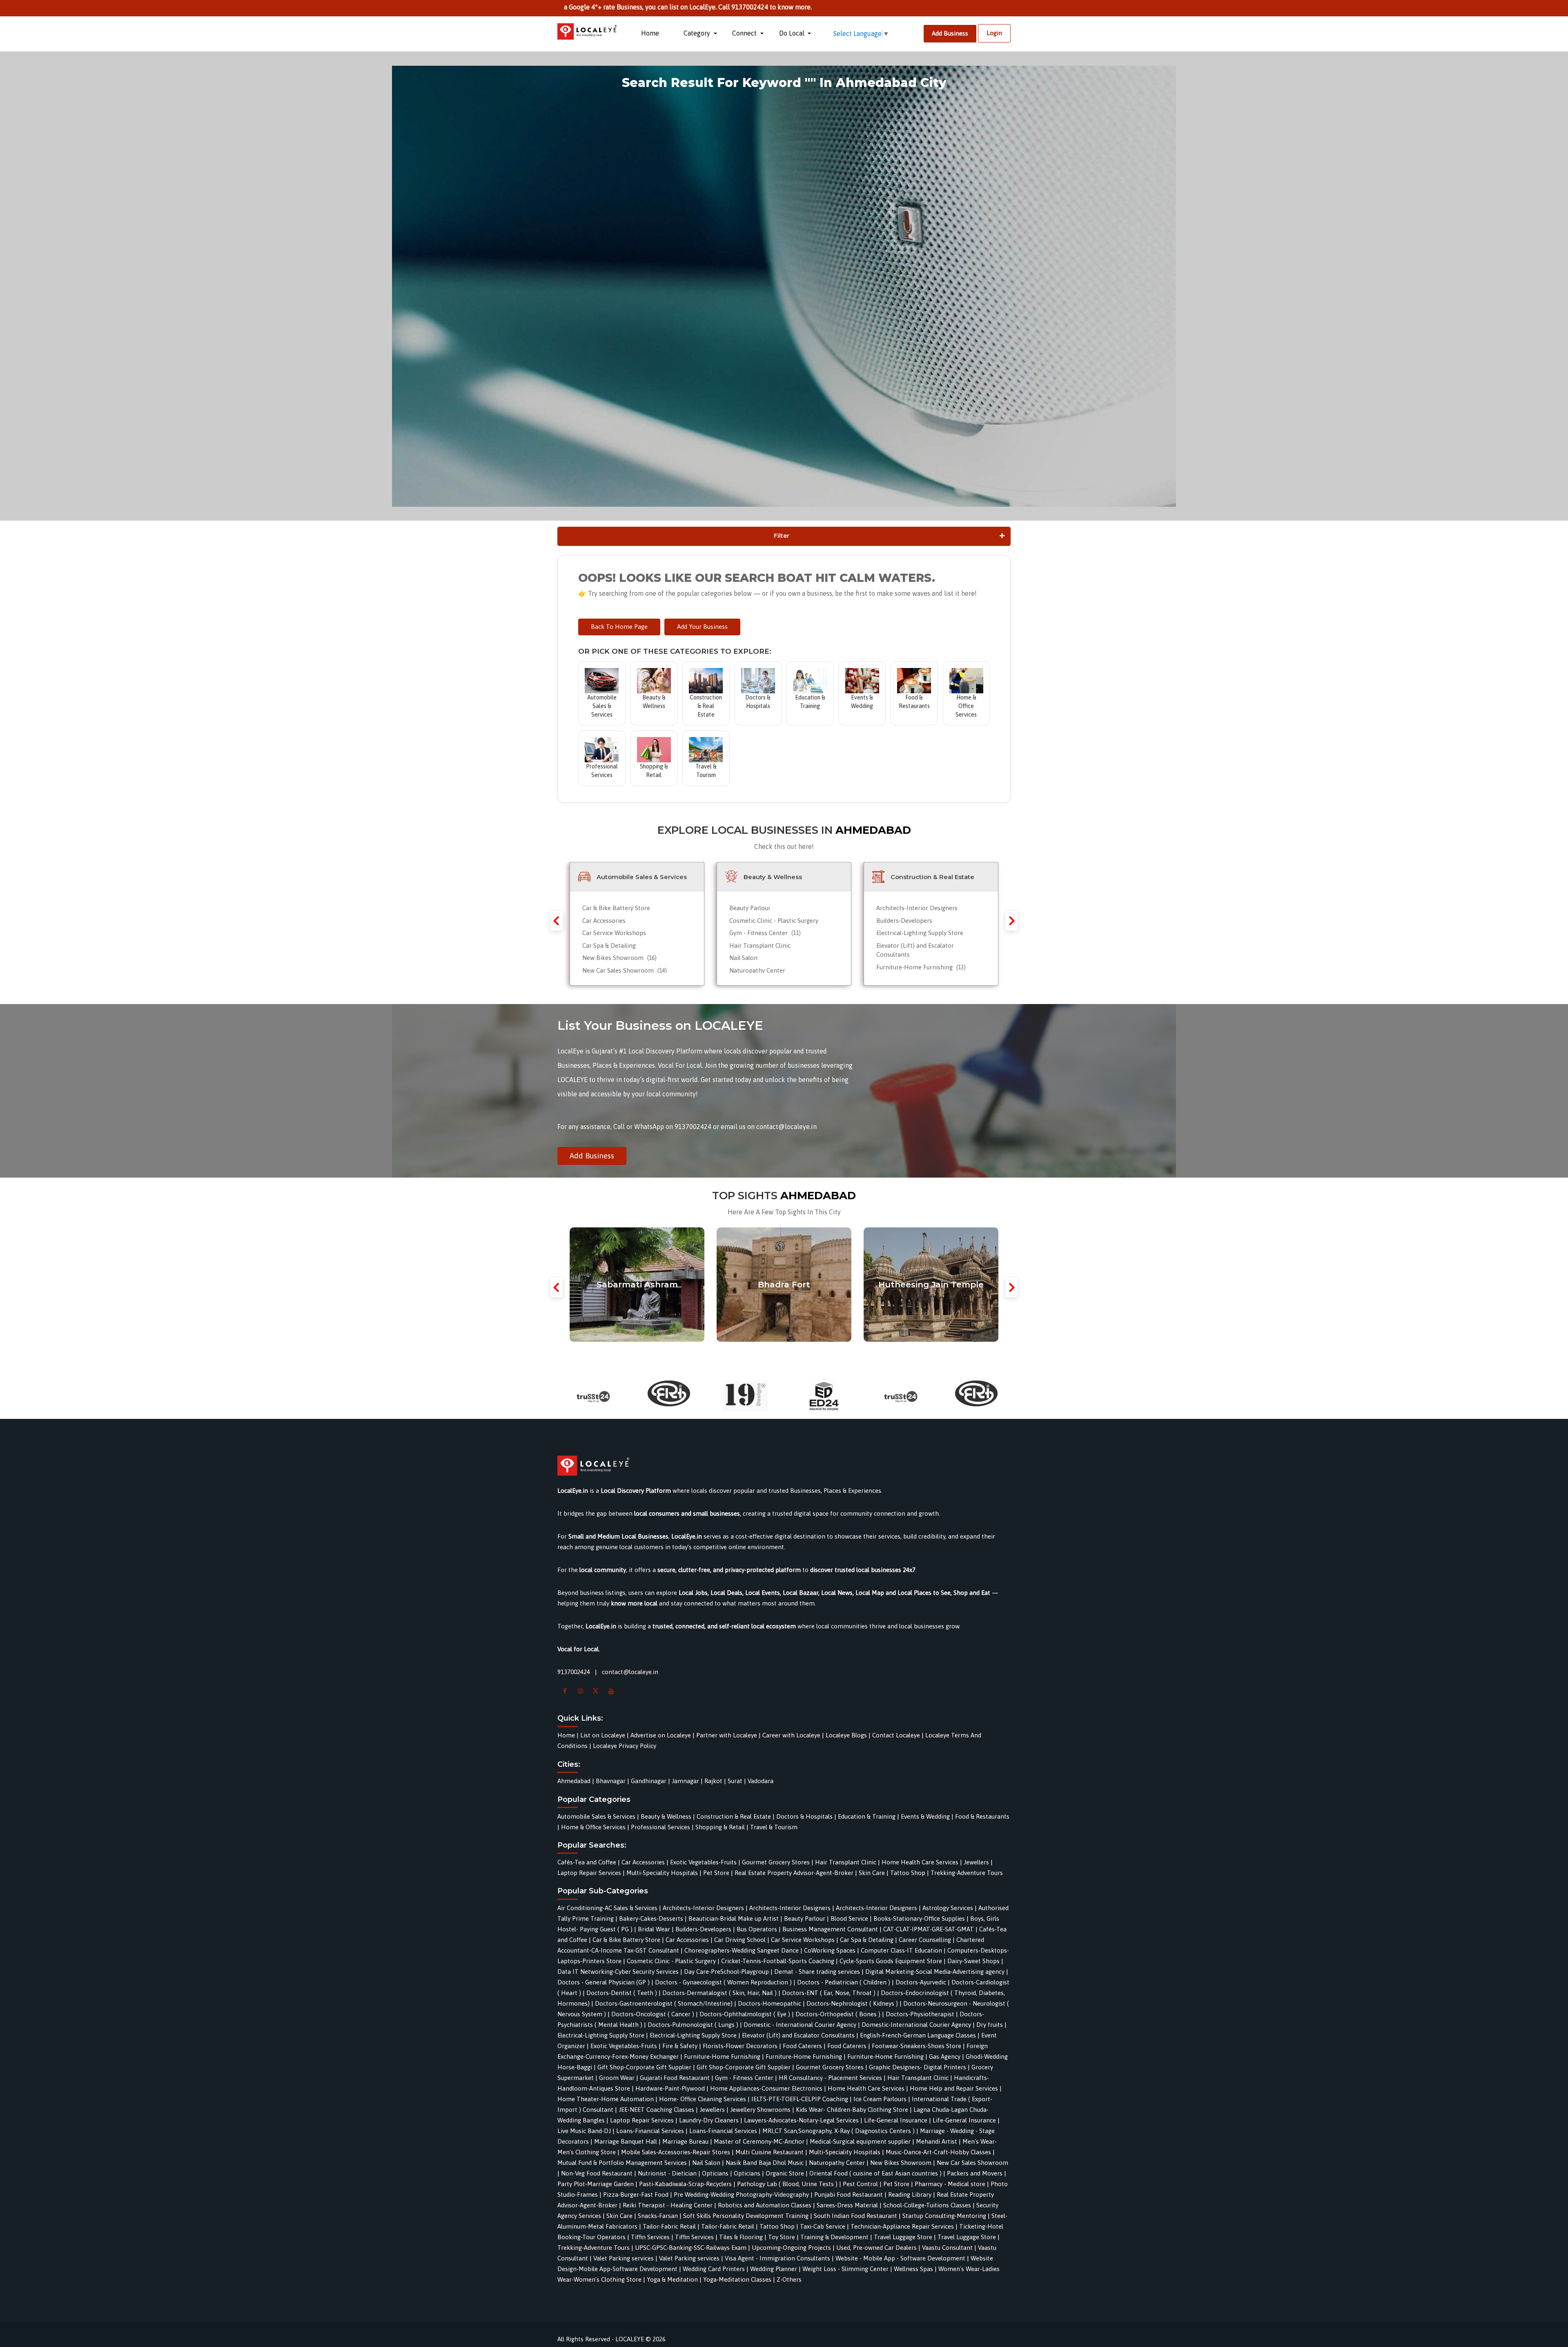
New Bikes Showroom (619, 958)
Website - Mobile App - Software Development (900, 2258)
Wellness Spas (913, 2269)
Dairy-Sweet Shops (973, 1961)
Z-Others (789, 2279)
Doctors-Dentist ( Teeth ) (622, 1993)
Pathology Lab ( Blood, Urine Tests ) (787, 2184)
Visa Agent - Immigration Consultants (777, 2258)
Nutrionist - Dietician (667, 2173)
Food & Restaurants (982, 1816)
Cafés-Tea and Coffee (588, 1862)
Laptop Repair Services (589, 1873)
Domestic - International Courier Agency (800, 2025)
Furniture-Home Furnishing (921, 967)
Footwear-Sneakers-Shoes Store (917, 2046)
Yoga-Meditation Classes (737, 2279)
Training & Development (834, 2237)
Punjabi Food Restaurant (849, 2194)
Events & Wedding (925, 1816)
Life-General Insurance (896, 2120)
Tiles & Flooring (741, 2237)
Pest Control (860, 2184)
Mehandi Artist (937, 2141)
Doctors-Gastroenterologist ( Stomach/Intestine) (664, 2003)
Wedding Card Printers (714, 2269)
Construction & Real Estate (734, 1816)
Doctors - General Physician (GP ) (604, 1982)
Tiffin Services (650, 2237)
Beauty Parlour (750, 908)
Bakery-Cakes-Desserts (651, 1918)
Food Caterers (802, 2046)
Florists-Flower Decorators (740, 2046)
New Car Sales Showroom (625, 970)
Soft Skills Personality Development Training (746, 2216)
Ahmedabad (574, 1781)
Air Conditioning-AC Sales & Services (607, 1908)
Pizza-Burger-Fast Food (636, 2194)
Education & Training (867, 1816)
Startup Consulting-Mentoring (944, 2216)
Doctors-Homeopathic (770, 2003)
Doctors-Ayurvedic (921, 1982)
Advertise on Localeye (661, 1735)
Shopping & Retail (720, 1827)
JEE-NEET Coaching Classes (656, 2110)
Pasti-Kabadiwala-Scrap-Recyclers (685, 2184)
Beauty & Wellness (666, 1816)
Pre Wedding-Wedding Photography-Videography (741, 2194)
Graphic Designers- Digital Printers (918, 2067)
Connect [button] (745, 33)
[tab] (784, 536)
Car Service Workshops (614, 933)
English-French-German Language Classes (918, 2035)
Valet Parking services (624, 2258)
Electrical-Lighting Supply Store (920, 933)
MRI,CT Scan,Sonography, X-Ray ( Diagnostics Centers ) (839, 2131)
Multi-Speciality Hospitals (662, 1873)
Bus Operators (757, 1929)
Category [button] (698, 33)
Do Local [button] (793, 33)
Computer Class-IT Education (901, 1950)
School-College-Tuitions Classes (927, 2205)
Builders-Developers (904, 921)
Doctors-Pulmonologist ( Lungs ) (693, 2025)
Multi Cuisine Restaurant (770, 2152)
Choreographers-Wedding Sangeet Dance (742, 1950)
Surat (735, 1781)
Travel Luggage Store (903, 2237)
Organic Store (785, 2173)
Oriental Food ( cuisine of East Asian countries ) (875, 2173)
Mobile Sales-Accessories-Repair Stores (676, 2152)
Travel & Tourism (774, 1827)
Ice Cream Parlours (880, 2099)
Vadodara (761, 1781)
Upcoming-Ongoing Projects (791, 2248)
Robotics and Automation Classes (765, 2205)
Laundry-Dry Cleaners (709, 2120)
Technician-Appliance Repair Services (902, 2226)
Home (650, 33)
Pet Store (716, 1873)
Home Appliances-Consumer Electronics (766, 2088)
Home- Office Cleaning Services (703, 2099)
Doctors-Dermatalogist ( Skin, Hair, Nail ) (719, 1993)
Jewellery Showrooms (760, 2110)
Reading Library (910, 2194)
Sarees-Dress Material (847, 2205)
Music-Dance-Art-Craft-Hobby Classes (938, 2152)
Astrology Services (948, 1908)
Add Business (950, 33)
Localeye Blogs (846, 1735)
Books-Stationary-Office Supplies (919, 1918)
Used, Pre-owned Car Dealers (876, 2248)
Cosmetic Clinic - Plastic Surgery (774, 921)
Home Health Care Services (920, 1862)
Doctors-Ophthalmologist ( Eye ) (745, 2014)
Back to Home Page (619, 627)
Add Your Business (702, 627)
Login (994, 33)
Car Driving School (740, 1940)
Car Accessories (604, 921)
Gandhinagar (649, 1781)
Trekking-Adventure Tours (967, 1873)
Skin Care (872, 1873)
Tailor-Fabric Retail (669, 2226)
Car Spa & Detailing (609, 945)
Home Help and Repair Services (954, 2088)
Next (1011, 921)
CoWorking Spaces (830, 1950)
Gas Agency (945, 2056)
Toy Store (782, 2237)
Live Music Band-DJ (584, 2131)
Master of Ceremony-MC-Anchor (759, 2141)
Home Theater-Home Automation (606, 2099)
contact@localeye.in (630, 1672)
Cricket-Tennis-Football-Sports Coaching (778, 1961)
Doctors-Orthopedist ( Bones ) (838, 2014)
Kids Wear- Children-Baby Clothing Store (852, 2110)
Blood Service (849, 1918)
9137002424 (574, 1672)
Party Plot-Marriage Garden (596, 2184)
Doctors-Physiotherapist (920, 2014)
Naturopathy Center (757, 970)
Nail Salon (743, 958)
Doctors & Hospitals (804, 1816)
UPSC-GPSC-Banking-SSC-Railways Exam (691, 2248)
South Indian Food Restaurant (855, 2216)
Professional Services (660, 1827)
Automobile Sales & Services (596, 1816)
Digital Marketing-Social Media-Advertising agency (935, 1972)
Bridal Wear (654, 1929)
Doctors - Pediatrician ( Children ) (844, 1982)
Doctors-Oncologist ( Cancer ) (653, 2014)
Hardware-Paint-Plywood (670, 2088)
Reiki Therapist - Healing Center (668, 2205)
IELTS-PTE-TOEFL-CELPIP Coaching (800, 2099)
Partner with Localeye (727, 1735)
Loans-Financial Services (650, 2131)
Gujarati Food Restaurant (675, 2078)
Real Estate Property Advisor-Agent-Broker (794, 1873)
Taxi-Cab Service (823, 2226)
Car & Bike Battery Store (616, 908)
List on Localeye (603, 1735)
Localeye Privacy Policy (625, 1746)
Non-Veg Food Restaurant (597, 2173)
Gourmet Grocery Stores (776, 1862)
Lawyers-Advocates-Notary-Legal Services (801, 2120)
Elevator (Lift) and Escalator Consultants (798, 2035)
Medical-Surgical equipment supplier (860, 2141)
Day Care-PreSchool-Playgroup (726, 1972)
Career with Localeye (791, 1735)
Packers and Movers (975, 2173)
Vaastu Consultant (947, 2248)
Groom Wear (617, 2078)
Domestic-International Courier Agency (916, 2025)
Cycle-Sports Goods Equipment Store (891, 1961)
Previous (557, 921)
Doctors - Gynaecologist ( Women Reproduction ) (723, 1982)
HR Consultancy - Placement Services (830, 2078)
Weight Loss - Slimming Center (845, 2269)
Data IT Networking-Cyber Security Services (618, 1972)
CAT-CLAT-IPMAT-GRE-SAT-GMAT (929, 1929)
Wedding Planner (774, 2269)
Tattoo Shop (908, 1873)
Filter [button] (782, 536)
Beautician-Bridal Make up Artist (734, 1918)
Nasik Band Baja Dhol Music (765, 2163)
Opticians (715, 2173)
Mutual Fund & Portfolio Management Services (622, 2163)
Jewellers (976, 1862)
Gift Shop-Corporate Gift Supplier (644, 2067)
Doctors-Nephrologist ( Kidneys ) (852, 2003)
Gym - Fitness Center (765, 933)
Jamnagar (685, 1781)
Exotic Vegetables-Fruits (703, 1862)
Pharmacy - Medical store (950, 2184)
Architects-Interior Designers (917, 908)
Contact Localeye (896, 1735)
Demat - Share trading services (817, 1972)
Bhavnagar (611, 1781)
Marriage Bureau (685, 2141)
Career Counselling (925, 1940)
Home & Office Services (593, 1827)
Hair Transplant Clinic (760, 945)
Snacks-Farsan (658, 2216)
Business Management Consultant (830, 1929)
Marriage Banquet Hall (626, 2141)
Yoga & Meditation (672, 2279)
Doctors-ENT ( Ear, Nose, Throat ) (829, 1993)
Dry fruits (990, 2025)
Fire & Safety (680, 2046)
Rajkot (713, 1781)
